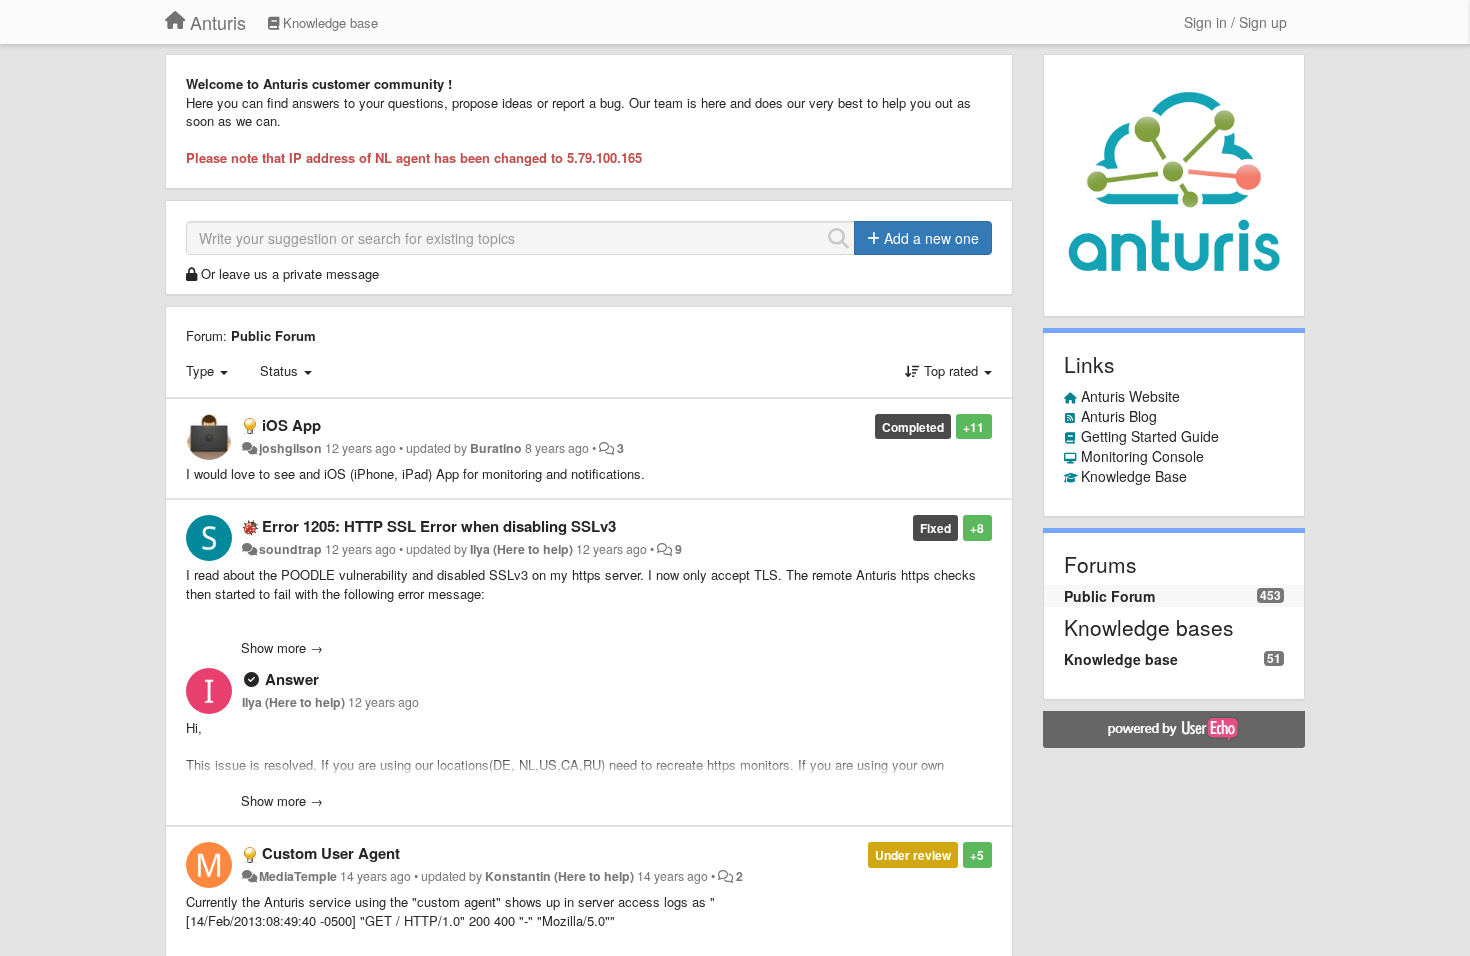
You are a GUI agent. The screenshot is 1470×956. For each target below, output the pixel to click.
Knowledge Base (1134, 476)
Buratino (496, 448)
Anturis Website (1130, 396)
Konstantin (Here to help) (559, 876)
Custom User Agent (331, 853)
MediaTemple (298, 876)
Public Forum (273, 335)
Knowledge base (1121, 659)
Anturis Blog (1119, 416)
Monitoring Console (1142, 456)
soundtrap (290, 549)
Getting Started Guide (1150, 436)
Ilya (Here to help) (521, 549)
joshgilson (290, 448)
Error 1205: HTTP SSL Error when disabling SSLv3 (439, 526)
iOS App (291, 425)
